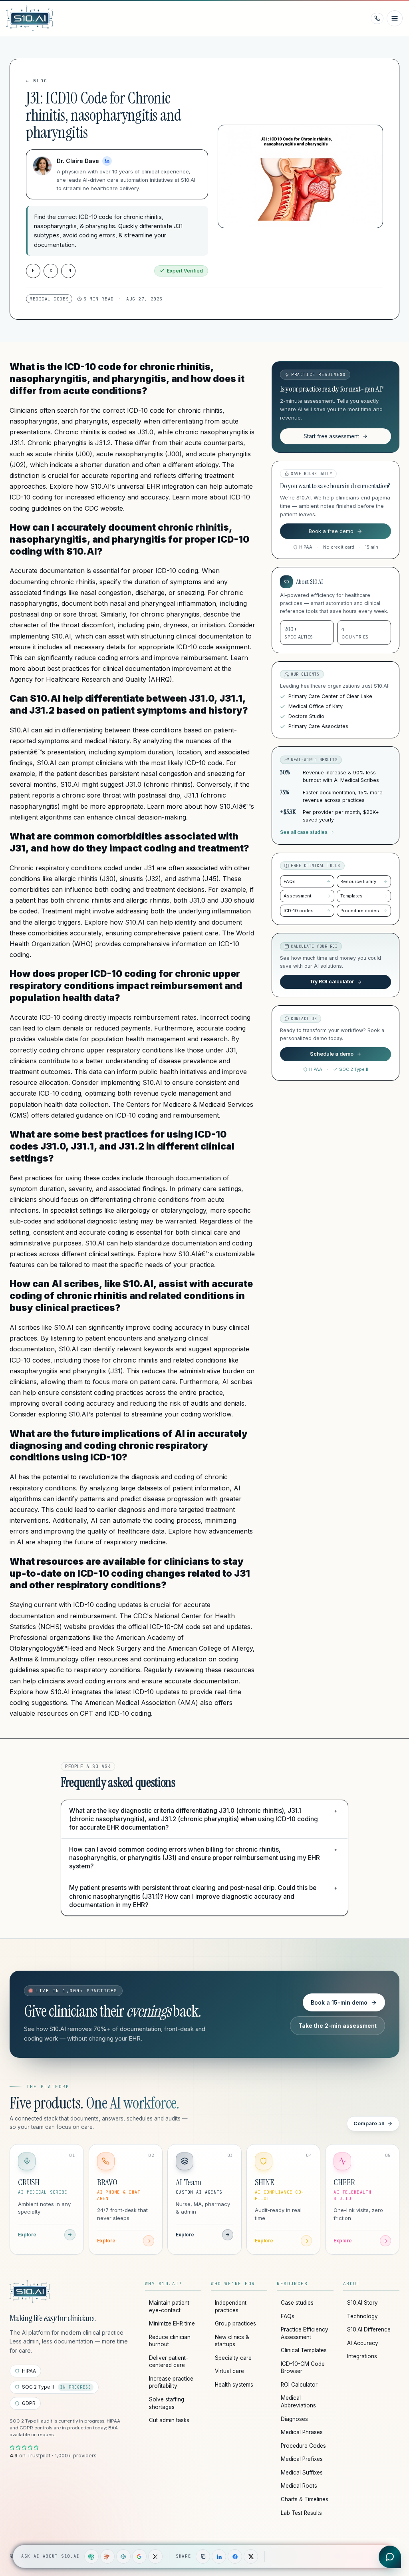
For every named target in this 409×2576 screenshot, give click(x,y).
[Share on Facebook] (235, 2556)
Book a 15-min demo (339, 2002)
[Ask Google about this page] (139, 2556)
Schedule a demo (332, 1054)
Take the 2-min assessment (338, 2026)
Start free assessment (331, 436)
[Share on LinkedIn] (219, 2556)
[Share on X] (251, 2556)
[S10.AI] (30, 2292)
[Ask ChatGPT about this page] (91, 2556)
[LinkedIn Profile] (107, 161)
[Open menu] (395, 18)
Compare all (369, 2123)
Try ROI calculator (332, 982)
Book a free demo (331, 531)
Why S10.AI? (164, 2284)
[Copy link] (203, 2556)
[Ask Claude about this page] (107, 2556)
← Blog (37, 81)
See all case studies (304, 832)
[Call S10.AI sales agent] (377, 18)
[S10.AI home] (45, 18)
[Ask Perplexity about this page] (123, 2556)
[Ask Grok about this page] (155, 2556)
